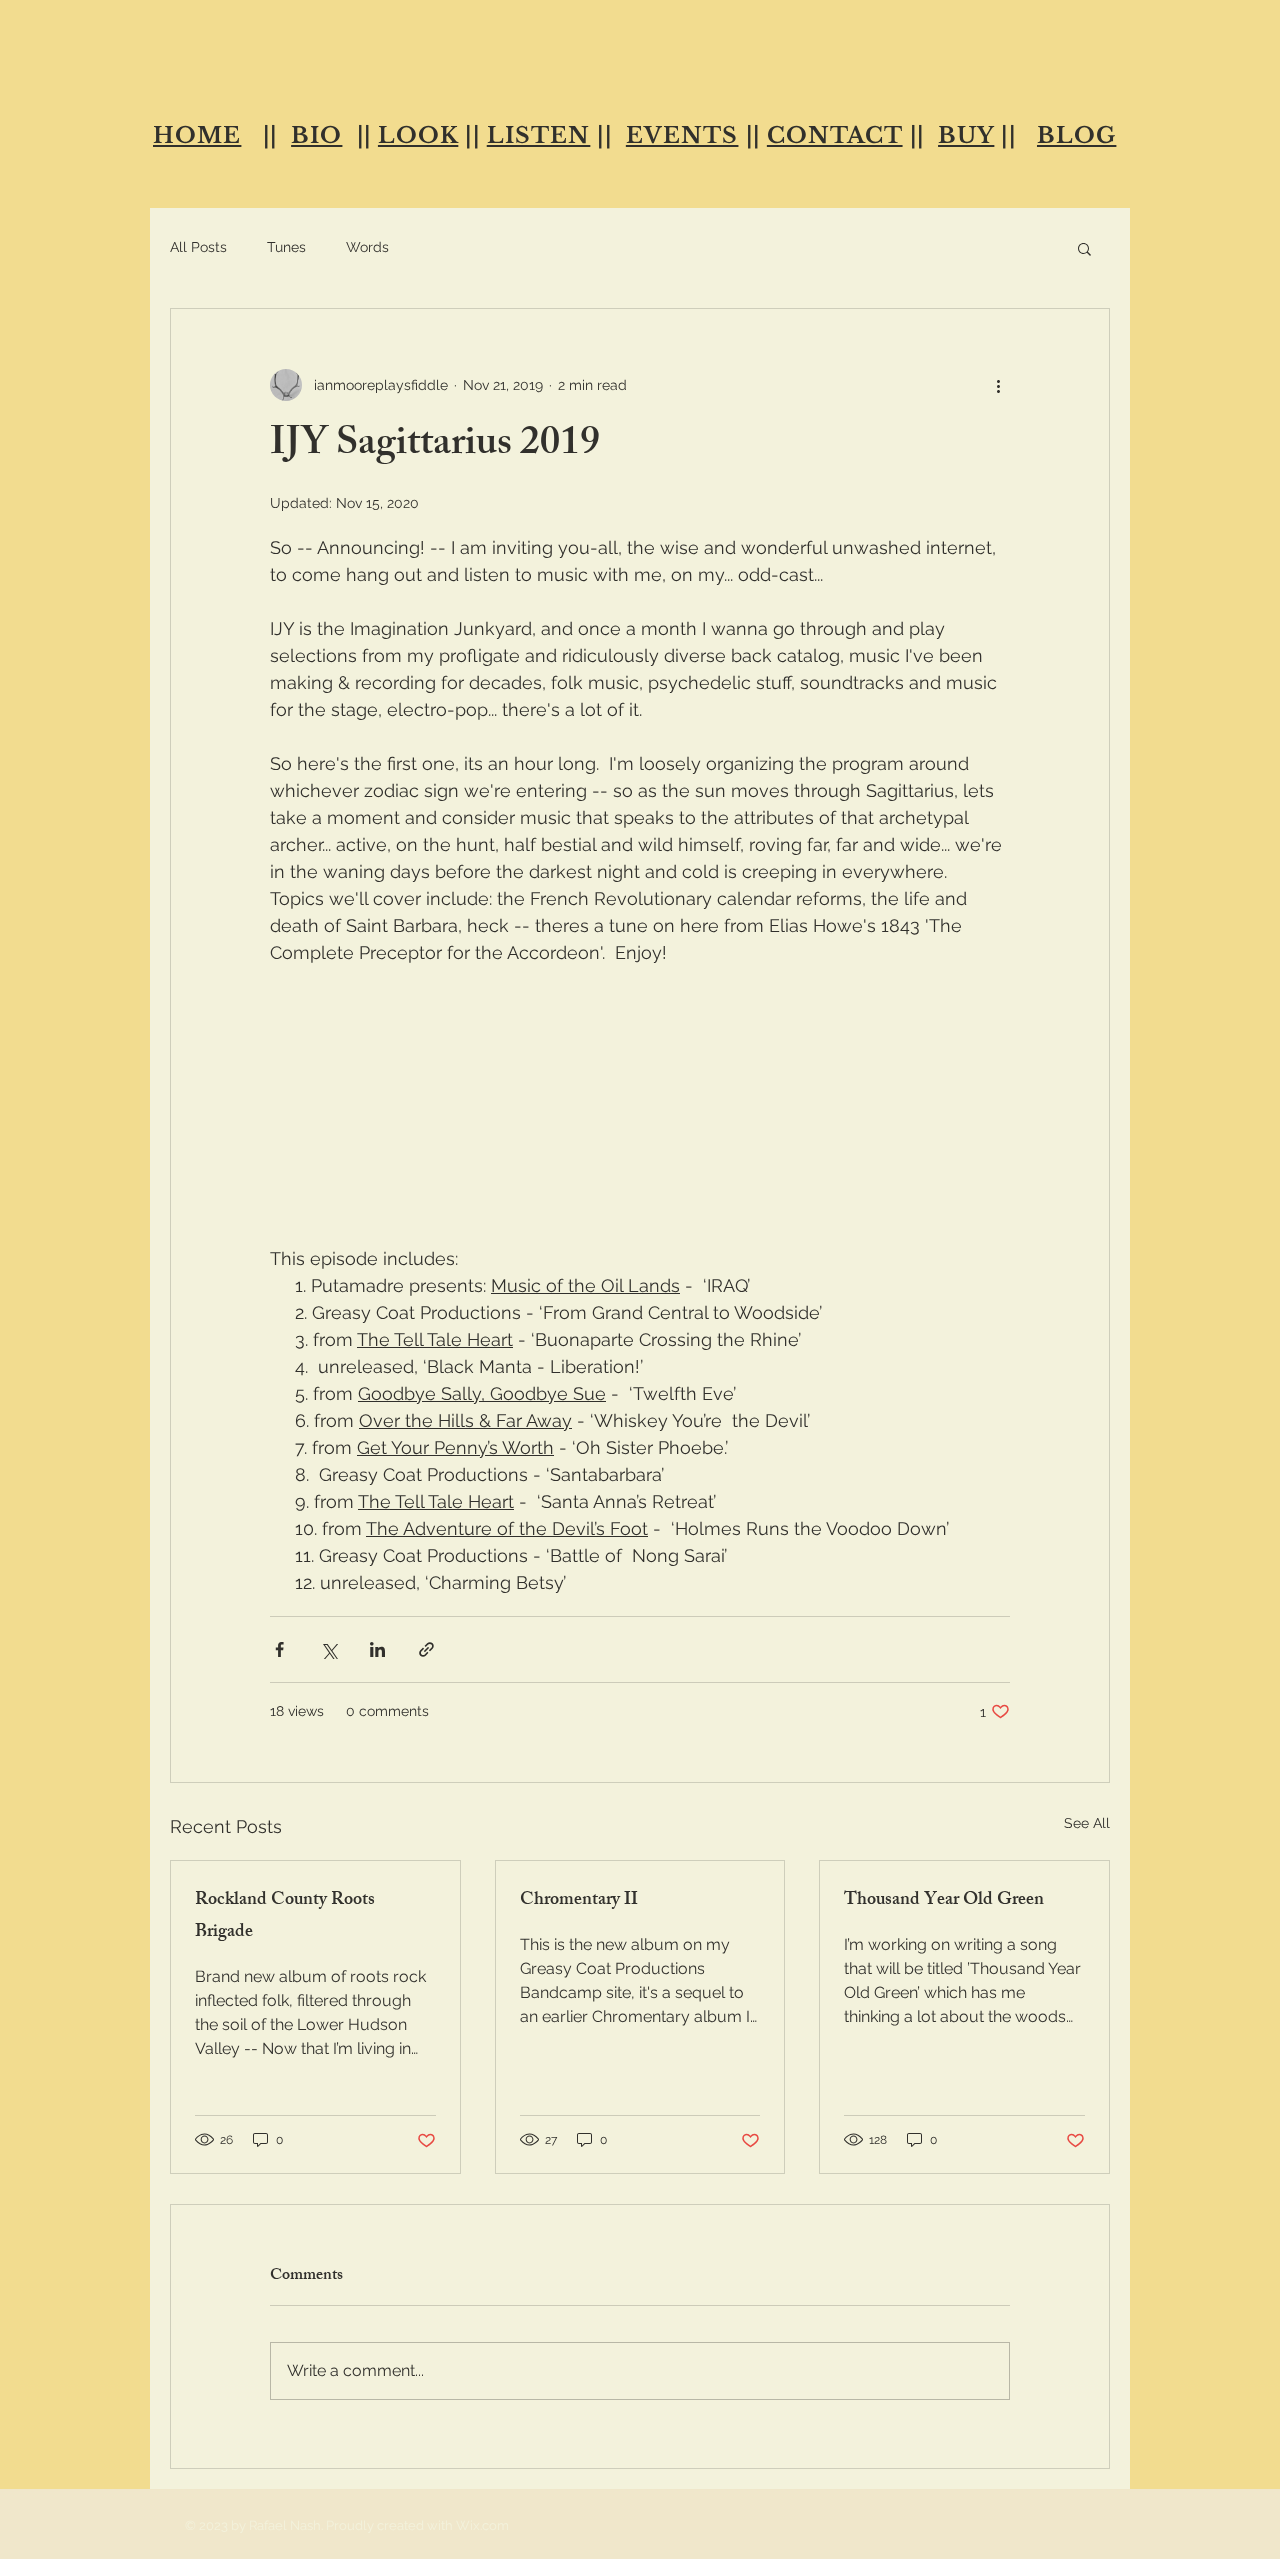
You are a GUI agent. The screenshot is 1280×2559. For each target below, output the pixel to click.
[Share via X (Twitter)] (328, 1649)
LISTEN (539, 135)
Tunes (286, 247)
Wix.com (482, 2525)
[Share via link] (426, 1649)
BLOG (1076, 135)
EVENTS (682, 135)
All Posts (198, 247)
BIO (316, 135)
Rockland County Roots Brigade (285, 1917)
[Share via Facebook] (279, 1649)
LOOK (418, 135)
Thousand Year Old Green (944, 1901)
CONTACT (835, 135)
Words (367, 247)
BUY (966, 135)
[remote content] (640, 1173)
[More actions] (998, 385)
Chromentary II (579, 1901)
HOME (197, 135)
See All (1087, 1823)
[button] (1084, 248)
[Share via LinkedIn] (377, 1649)
